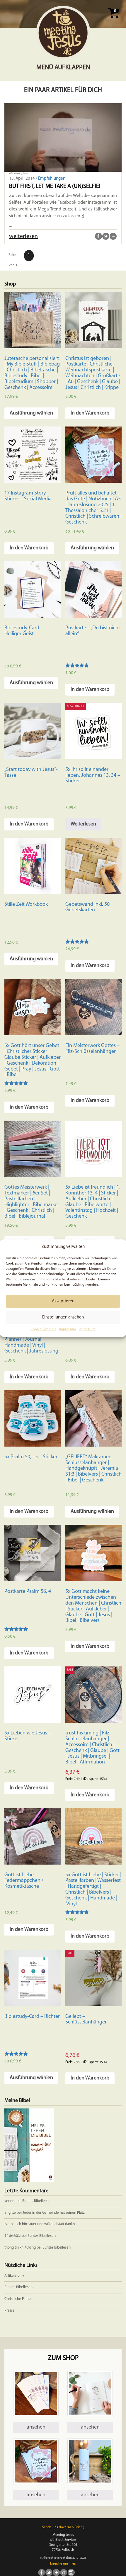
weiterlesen (23, 237)
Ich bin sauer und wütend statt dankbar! (48, 2224)
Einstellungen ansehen (63, 1317)
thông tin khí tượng (20, 2248)
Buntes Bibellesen (36, 2201)
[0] (114, 20)
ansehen (36, 2427)
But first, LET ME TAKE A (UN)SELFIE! (55, 186)
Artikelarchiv (14, 2276)
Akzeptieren (63, 1301)
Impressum (68, 1330)
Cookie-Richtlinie (44, 1330)
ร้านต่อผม (13, 2236)
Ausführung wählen (31, 413)
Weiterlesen (83, 824)
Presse (10, 2311)
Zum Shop (63, 2358)
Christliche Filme (18, 2299)
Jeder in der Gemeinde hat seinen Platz (54, 2213)
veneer (10, 2201)
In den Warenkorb (90, 413)
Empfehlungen (52, 179)
